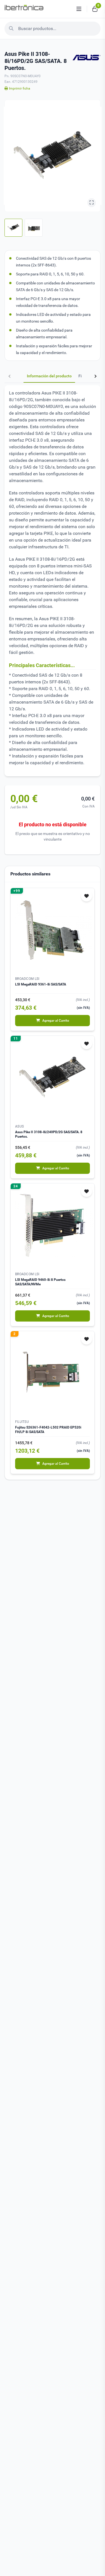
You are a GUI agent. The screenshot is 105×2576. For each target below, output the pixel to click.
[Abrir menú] (79, 9)
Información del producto (49, 376)
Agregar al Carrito (56, 1021)
